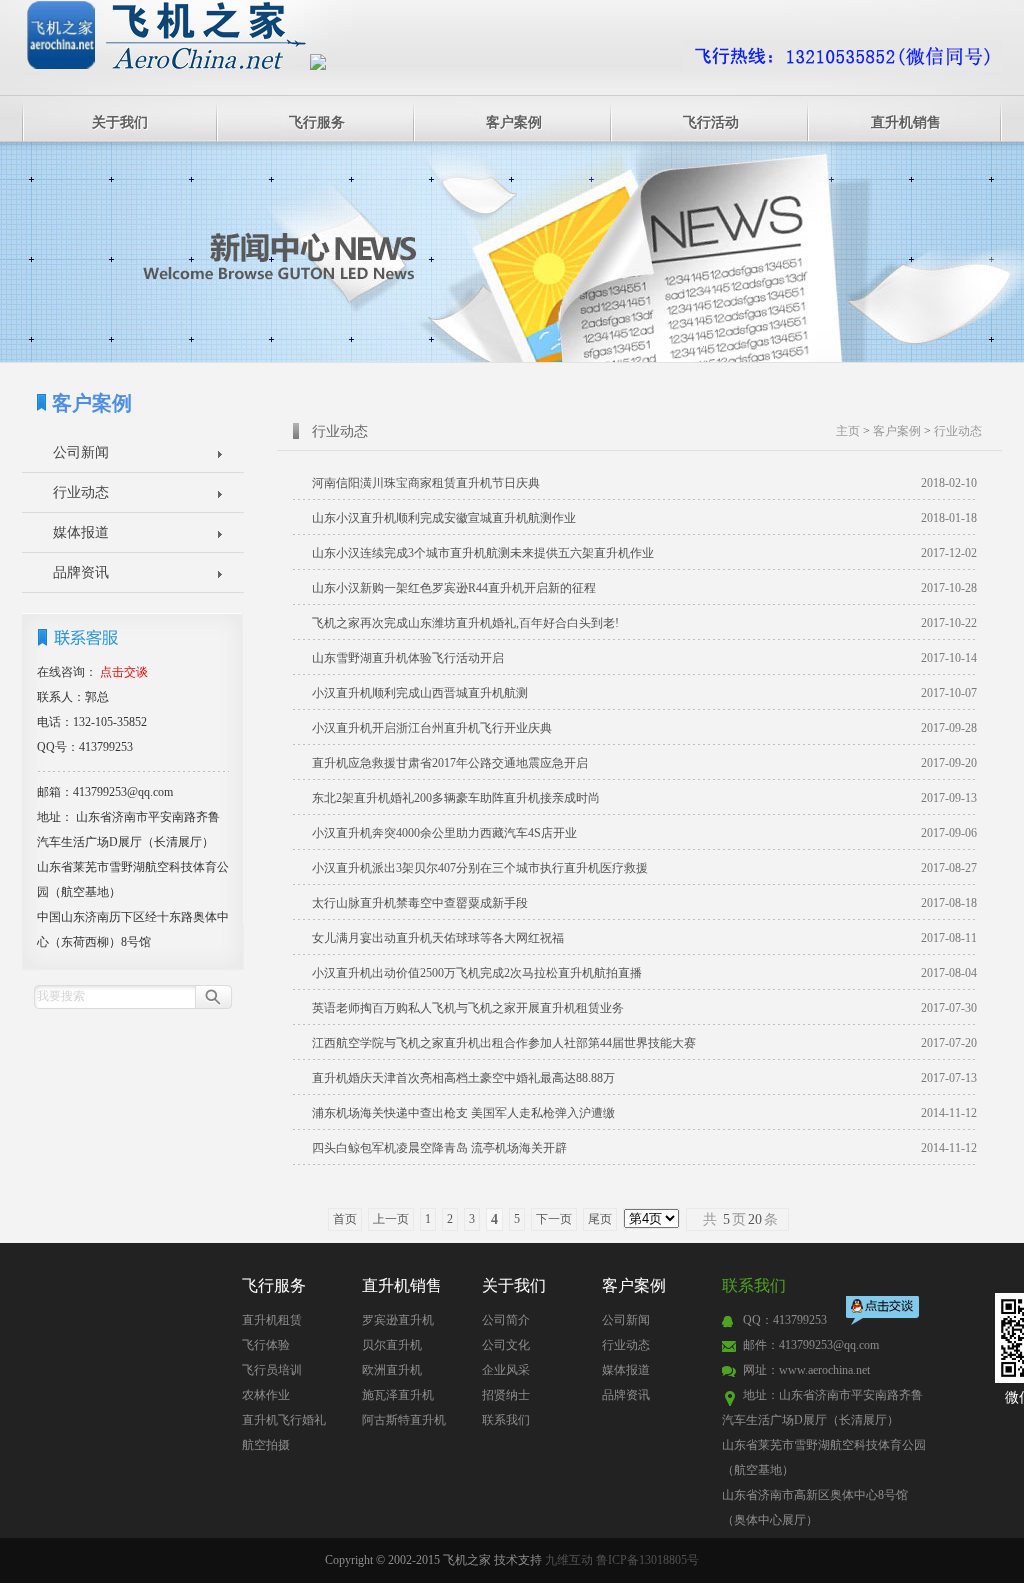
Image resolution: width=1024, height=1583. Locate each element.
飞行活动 (711, 122)
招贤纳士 (506, 1395)
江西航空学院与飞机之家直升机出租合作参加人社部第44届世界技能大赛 (644, 1043)
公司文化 (506, 1345)
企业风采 (506, 1370)
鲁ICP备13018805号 (647, 1560)
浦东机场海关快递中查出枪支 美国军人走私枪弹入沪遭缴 (644, 1113)
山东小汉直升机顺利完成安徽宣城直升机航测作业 (644, 518)
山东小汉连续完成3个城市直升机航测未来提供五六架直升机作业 (644, 553)
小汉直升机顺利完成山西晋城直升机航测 (644, 693)
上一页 (391, 1219)
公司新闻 (81, 452)
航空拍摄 (266, 1445)
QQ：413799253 (785, 1320)
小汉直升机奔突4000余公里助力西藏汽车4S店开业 (644, 833)
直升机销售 (906, 122)
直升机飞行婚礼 (284, 1420)
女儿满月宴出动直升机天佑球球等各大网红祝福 (644, 938)
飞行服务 (317, 122)
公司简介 (506, 1320)
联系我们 (506, 1420)
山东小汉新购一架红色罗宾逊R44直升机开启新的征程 (644, 588)
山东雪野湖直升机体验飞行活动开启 (644, 658)
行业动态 (81, 492)
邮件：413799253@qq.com (811, 1345)
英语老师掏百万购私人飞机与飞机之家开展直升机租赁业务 (644, 1008)
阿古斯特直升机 (404, 1420)
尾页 (600, 1219)
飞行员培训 (272, 1370)
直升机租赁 (272, 1320)
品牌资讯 (81, 572)
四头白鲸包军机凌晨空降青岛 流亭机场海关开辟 (644, 1148)
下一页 (554, 1219)
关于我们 (120, 122)
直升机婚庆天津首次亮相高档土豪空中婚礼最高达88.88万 (644, 1078)
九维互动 (569, 1560)
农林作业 (266, 1395)
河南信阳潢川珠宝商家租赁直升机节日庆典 (644, 483)
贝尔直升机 (392, 1345)
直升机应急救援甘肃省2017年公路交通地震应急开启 (644, 763)
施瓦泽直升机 (398, 1395)
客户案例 (514, 122)
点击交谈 (884, 1312)
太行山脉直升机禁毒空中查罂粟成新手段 (644, 903)
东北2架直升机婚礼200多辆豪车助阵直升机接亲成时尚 (644, 798)
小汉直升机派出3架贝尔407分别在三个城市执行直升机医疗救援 (644, 868)
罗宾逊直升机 (398, 1320)
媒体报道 (81, 532)
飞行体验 (266, 1345)
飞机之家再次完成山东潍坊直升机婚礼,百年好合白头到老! (644, 623)
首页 (345, 1219)
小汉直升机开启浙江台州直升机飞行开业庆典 (644, 728)
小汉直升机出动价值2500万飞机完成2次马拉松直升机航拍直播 (644, 973)
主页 (848, 431)
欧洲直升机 (392, 1370)
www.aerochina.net (824, 1370)
